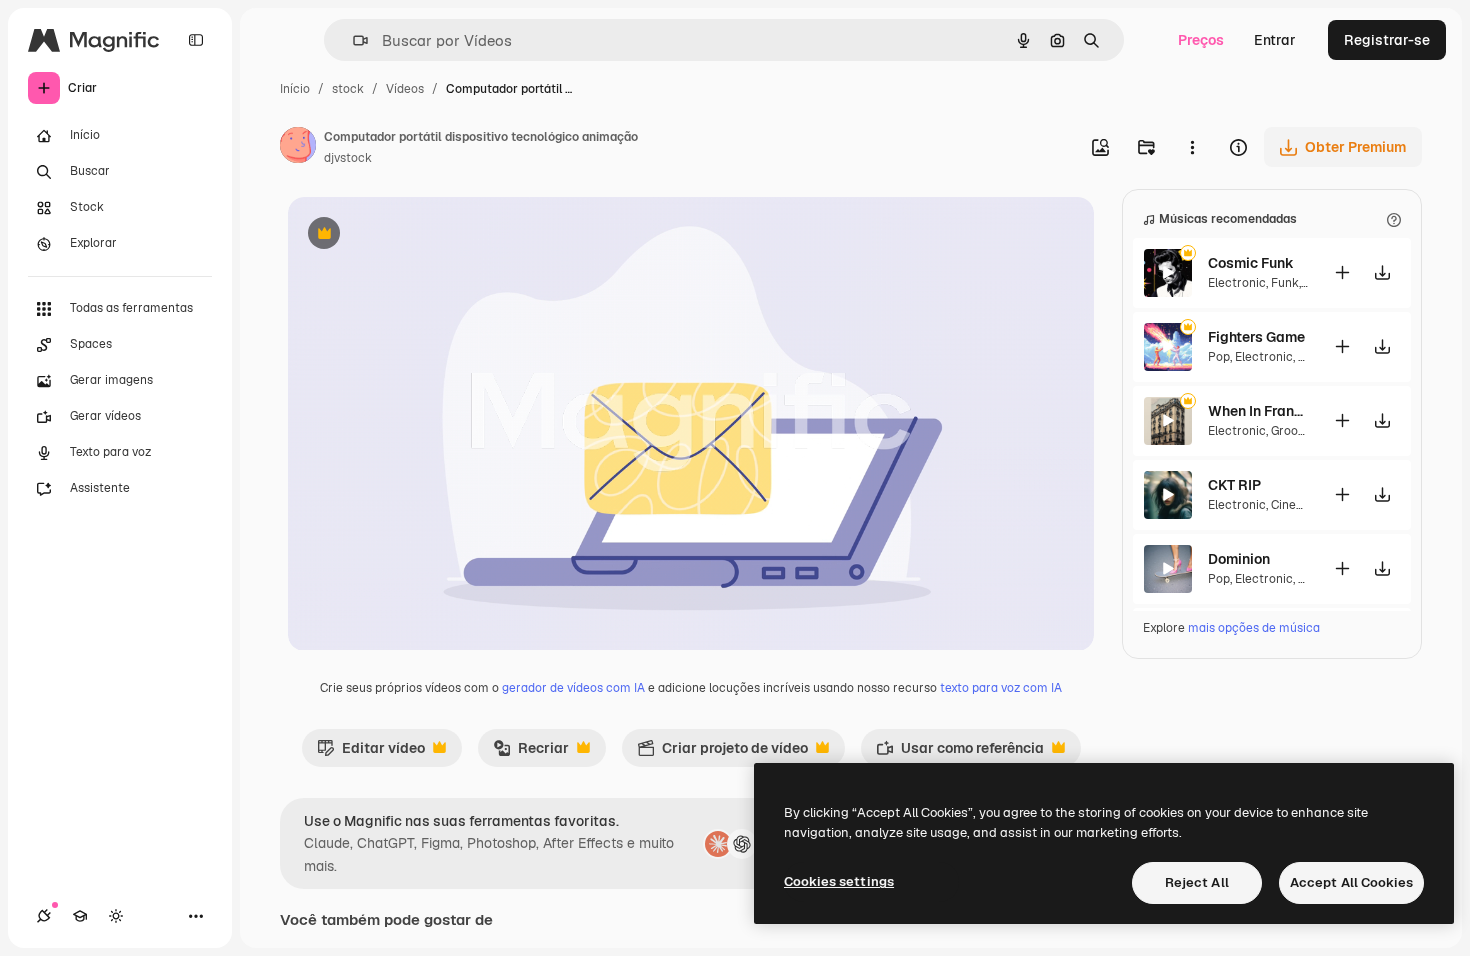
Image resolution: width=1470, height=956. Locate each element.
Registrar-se (1387, 40)
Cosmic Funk (1251, 263)
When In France (1258, 411)
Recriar (531, 753)
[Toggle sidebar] (196, 40)
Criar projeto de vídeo (722, 753)
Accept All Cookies (1351, 882)
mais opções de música (1254, 628)
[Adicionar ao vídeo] (1342, 272)
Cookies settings (839, 881)
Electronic (1237, 283)
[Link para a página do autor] (298, 148)
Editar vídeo (371, 753)
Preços (1201, 40)
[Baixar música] (1382, 272)
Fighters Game (1256, 337)
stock (348, 89)
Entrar (1275, 40)
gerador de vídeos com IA (573, 688)
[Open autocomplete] (352, 40)
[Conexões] (44, 916)
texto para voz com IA (1001, 688)
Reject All (1197, 882)
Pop (1219, 357)
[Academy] (80, 916)
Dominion (1239, 559)
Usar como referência (960, 753)
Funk (1285, 283)
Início (295, 89)
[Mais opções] (1192, 147)
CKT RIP (1234, 485)
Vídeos (405, 89)
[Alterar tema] (116, 916)
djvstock (348, 158)
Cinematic (1300, 505)
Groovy (1290, 431)
